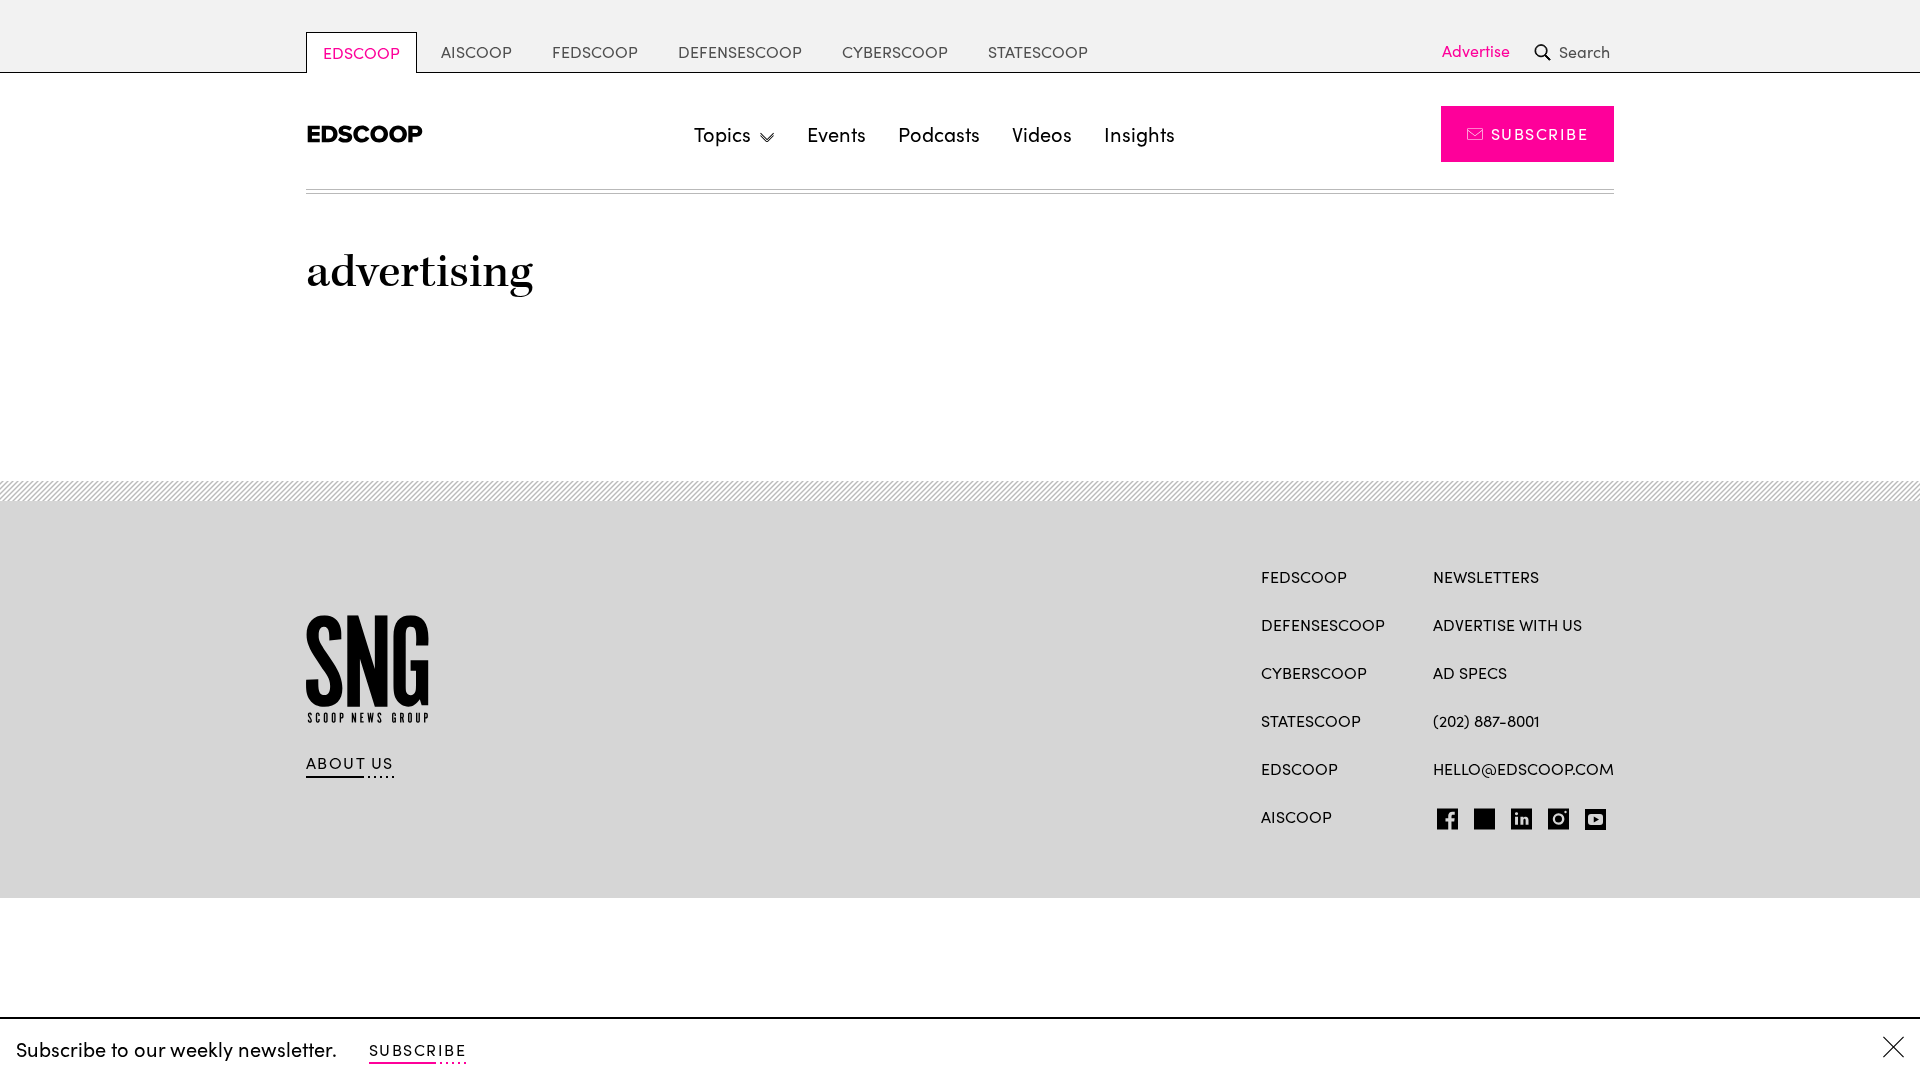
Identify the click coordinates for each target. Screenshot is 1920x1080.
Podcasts (939, 133)
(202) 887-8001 (1486, 720)
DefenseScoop (740, 51)
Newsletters (1486, 576)
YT (1590, 815)
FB (1442, 815)
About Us (350, 763)
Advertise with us (1507, 624)
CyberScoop (895, 51)
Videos (1042, 133)
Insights (1139, 133)
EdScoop (361, 52)
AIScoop (476, 51)
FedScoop (595, 51)
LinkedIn (1521, 815)
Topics (722, 133)
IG (1552, 815)
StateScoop (1038, 51)
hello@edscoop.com (1523, 768)
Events (836, 133)
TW (1481, 815)
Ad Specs (1470, 672)
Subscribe (1539, 133)
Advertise (1476, 51)
